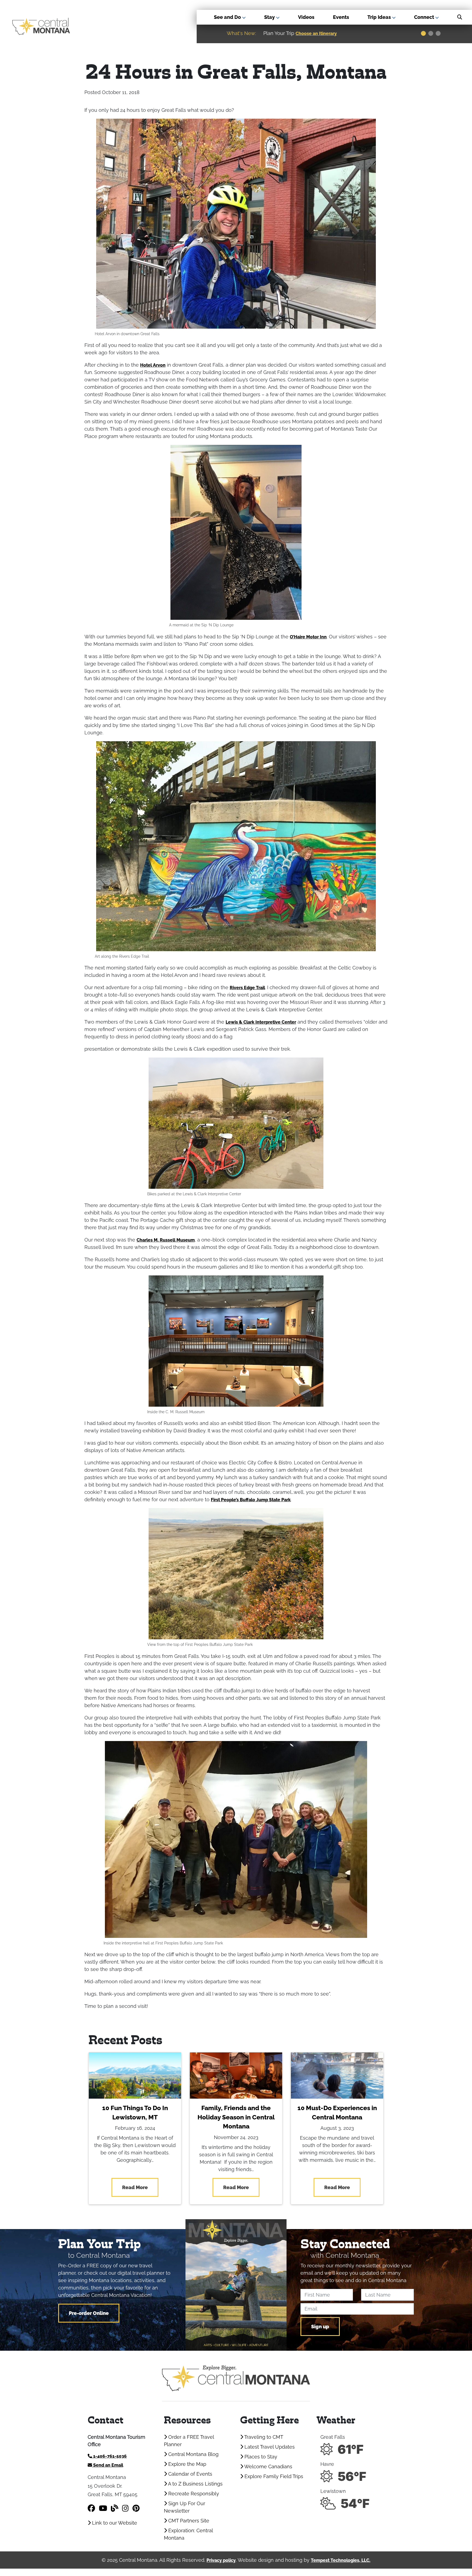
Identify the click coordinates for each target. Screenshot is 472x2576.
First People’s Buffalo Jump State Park (251, 1500)
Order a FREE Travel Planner (189, 2441)
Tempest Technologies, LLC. (341, 2560)
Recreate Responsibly (193, 2494)
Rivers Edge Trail (247, 988)
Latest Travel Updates (269, 2447)
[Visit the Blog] (115, 2508)
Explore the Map (187, 2464)
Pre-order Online (89, 2313)
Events (341, 17)
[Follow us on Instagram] (125, 2508)
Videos (306, 17)
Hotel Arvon (153, 365)
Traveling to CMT (263, 2437)
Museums (388, 33)
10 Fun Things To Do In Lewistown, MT (135, 2113)
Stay (270, 17)
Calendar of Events (190, 2474)
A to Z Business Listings (195, 2484)
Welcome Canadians (268, 2467)
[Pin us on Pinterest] (136, 2508)
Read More (135, 2187)
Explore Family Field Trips (273, 2476)
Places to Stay (260, 2457)
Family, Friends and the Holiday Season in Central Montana (236, 2117)
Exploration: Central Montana (188, 2534)
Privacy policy (221, 2560)
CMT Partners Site (188, 2521)
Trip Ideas (380, 17)
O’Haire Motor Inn (308, 637)
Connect (425, 17)
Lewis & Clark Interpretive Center (261, 1022)
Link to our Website (114, 2523)
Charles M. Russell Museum (166, 1240)
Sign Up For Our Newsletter (185, 2507)
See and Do (228, 17)
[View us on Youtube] (103, 2508)
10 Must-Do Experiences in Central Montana (337, 2113)
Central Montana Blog (193, 2454)
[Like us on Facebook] (91, 2508)
